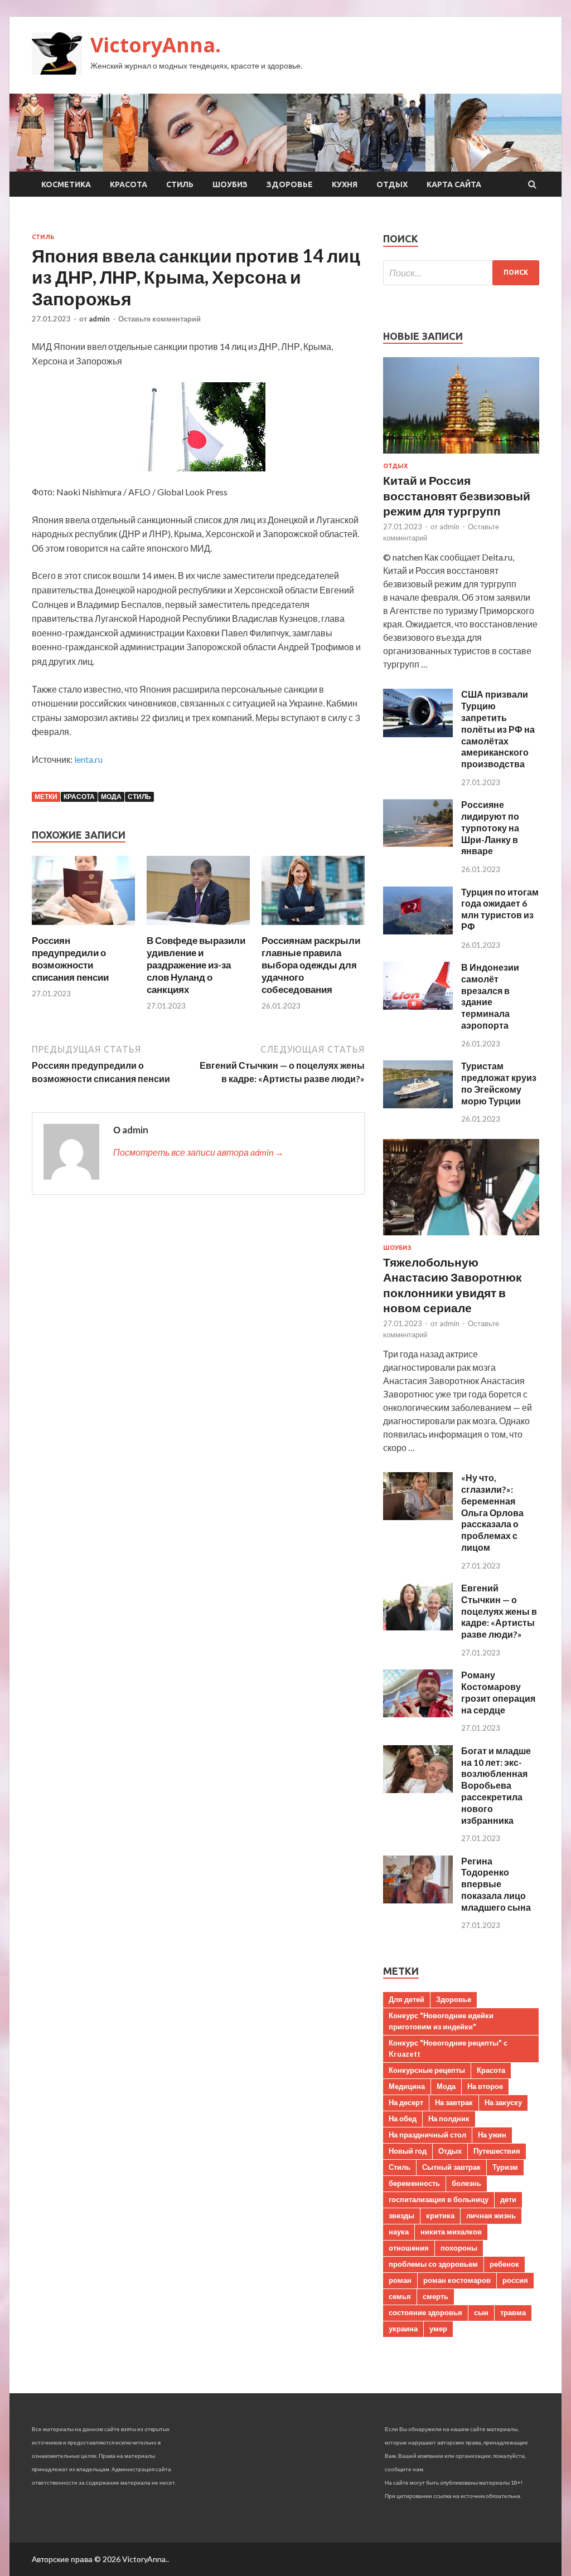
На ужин (492, 2135)
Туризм (505, 2167)
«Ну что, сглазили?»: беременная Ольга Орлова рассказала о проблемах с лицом (492, 1512)
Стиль (180, 184)
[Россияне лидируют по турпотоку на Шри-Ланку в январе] (418, 843)
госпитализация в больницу (439, 2199)
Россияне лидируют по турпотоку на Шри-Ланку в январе (490, 827)
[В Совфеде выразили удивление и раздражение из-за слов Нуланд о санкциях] (198, 927)
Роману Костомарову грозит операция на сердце (498, 1692)
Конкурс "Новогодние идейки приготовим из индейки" (441, 2021)
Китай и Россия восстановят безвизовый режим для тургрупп (457, 495)
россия (515, 2280)
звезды (401, 2215)
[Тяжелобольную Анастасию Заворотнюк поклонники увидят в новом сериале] (461, 1237)
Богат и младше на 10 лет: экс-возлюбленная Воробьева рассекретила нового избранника (496, 1785)
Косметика (66, 184)
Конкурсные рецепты (427, 2070)
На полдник (449, 2119)
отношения (409, 2248)
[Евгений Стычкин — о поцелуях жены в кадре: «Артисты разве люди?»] (418, 1627)
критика (440, 2215)
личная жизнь (491, 2215)
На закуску (503, 2102)
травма (513, 2312)
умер (438, 2329)
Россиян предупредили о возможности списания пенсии (70, 959)
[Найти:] (461, 273)
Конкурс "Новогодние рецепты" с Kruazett (448, 2048)
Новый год (408, 2151)
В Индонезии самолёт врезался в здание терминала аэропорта (490, 996)
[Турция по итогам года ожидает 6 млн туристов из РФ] (418, 931)
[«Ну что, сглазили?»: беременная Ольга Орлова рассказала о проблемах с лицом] (418, 1516)
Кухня (345, 184)
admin (99, 319)
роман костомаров (457, 2280)
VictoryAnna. (156, 45)
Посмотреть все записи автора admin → (199, 1152)
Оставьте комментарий (159, 319)
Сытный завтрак (451, 2167)
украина (403, 2329)
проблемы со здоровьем (433, 2264)
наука (399, 2232)
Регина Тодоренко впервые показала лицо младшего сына (496, 1884)
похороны (459, 2248)
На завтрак (454, 2102)
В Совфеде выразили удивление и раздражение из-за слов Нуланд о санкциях (196, 965)
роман (400, 2280)
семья (400, 2296)
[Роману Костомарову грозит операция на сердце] (418, 1714)
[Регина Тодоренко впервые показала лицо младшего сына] (418, 1900)
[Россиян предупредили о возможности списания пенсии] (83, 927)
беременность (414, 2183)
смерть (435, 2296)
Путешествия (497, 2151)
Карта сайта (454, 184)
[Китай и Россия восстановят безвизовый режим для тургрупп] (461, 456)
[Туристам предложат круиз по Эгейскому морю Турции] (418, 1105)
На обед (403, 2119)
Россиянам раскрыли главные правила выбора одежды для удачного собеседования (311, 965)
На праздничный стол (427, 2135)
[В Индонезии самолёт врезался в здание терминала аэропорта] (418, 1006)
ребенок (504, 2264)
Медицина (407, 2086)
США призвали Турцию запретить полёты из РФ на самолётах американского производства (498, 729)
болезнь (466, 2183)
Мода (111, 797)
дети (508, 2199)
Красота (129, 184)
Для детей (407, 1999)
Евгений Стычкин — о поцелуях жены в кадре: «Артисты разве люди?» (499, 1611)
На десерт (406, 2102)
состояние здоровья (425, 2312)
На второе (485, 2086)
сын (481, 2312)
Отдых (392, 184)
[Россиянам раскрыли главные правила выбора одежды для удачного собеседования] (313, 927)
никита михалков (451, 2232)
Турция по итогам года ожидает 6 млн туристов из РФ (500, 909)
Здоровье (290, 184)
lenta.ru (88, 759)
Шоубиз (230, 184)
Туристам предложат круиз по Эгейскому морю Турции (499, 1083)
